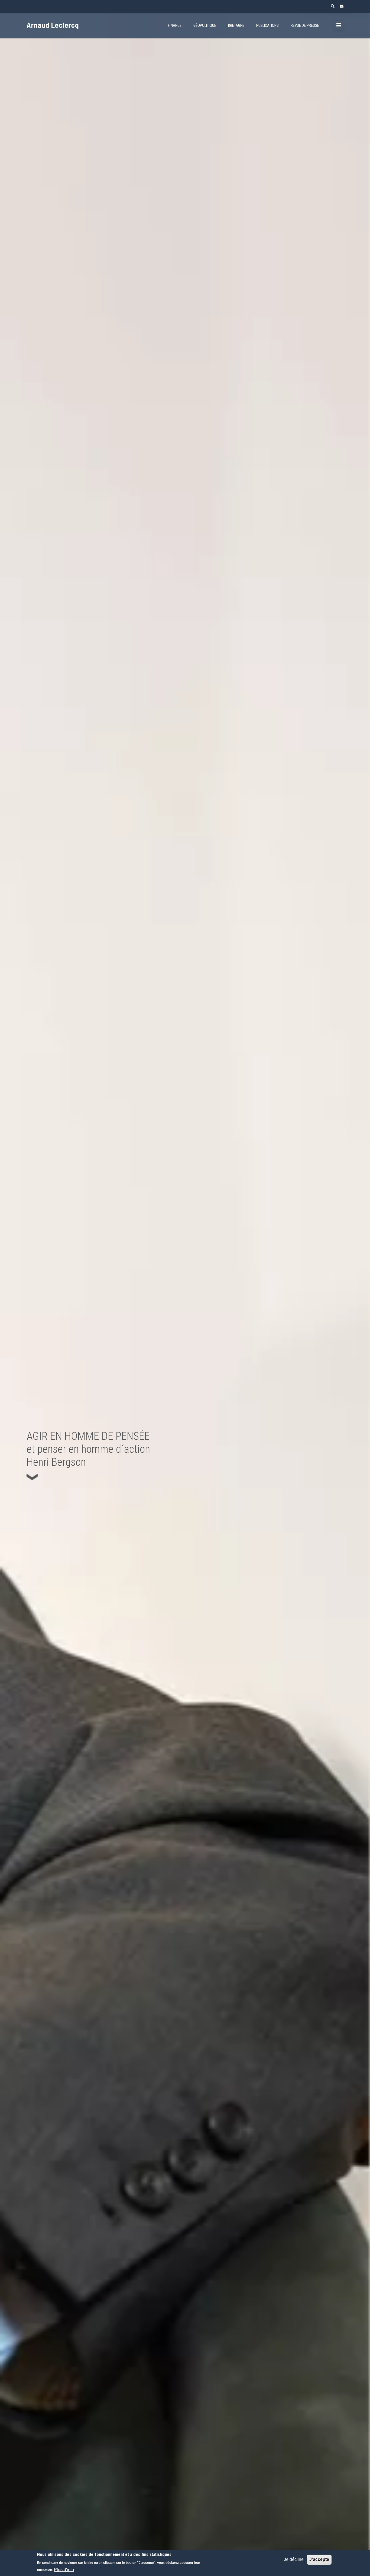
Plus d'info (64, 2570)
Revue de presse (305, 26)
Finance (175, 26)
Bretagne (236, 26)
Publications (267, 26)
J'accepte (319, 2559)
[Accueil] (62, 22)
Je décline (294, 2559)
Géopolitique (205, 26)
